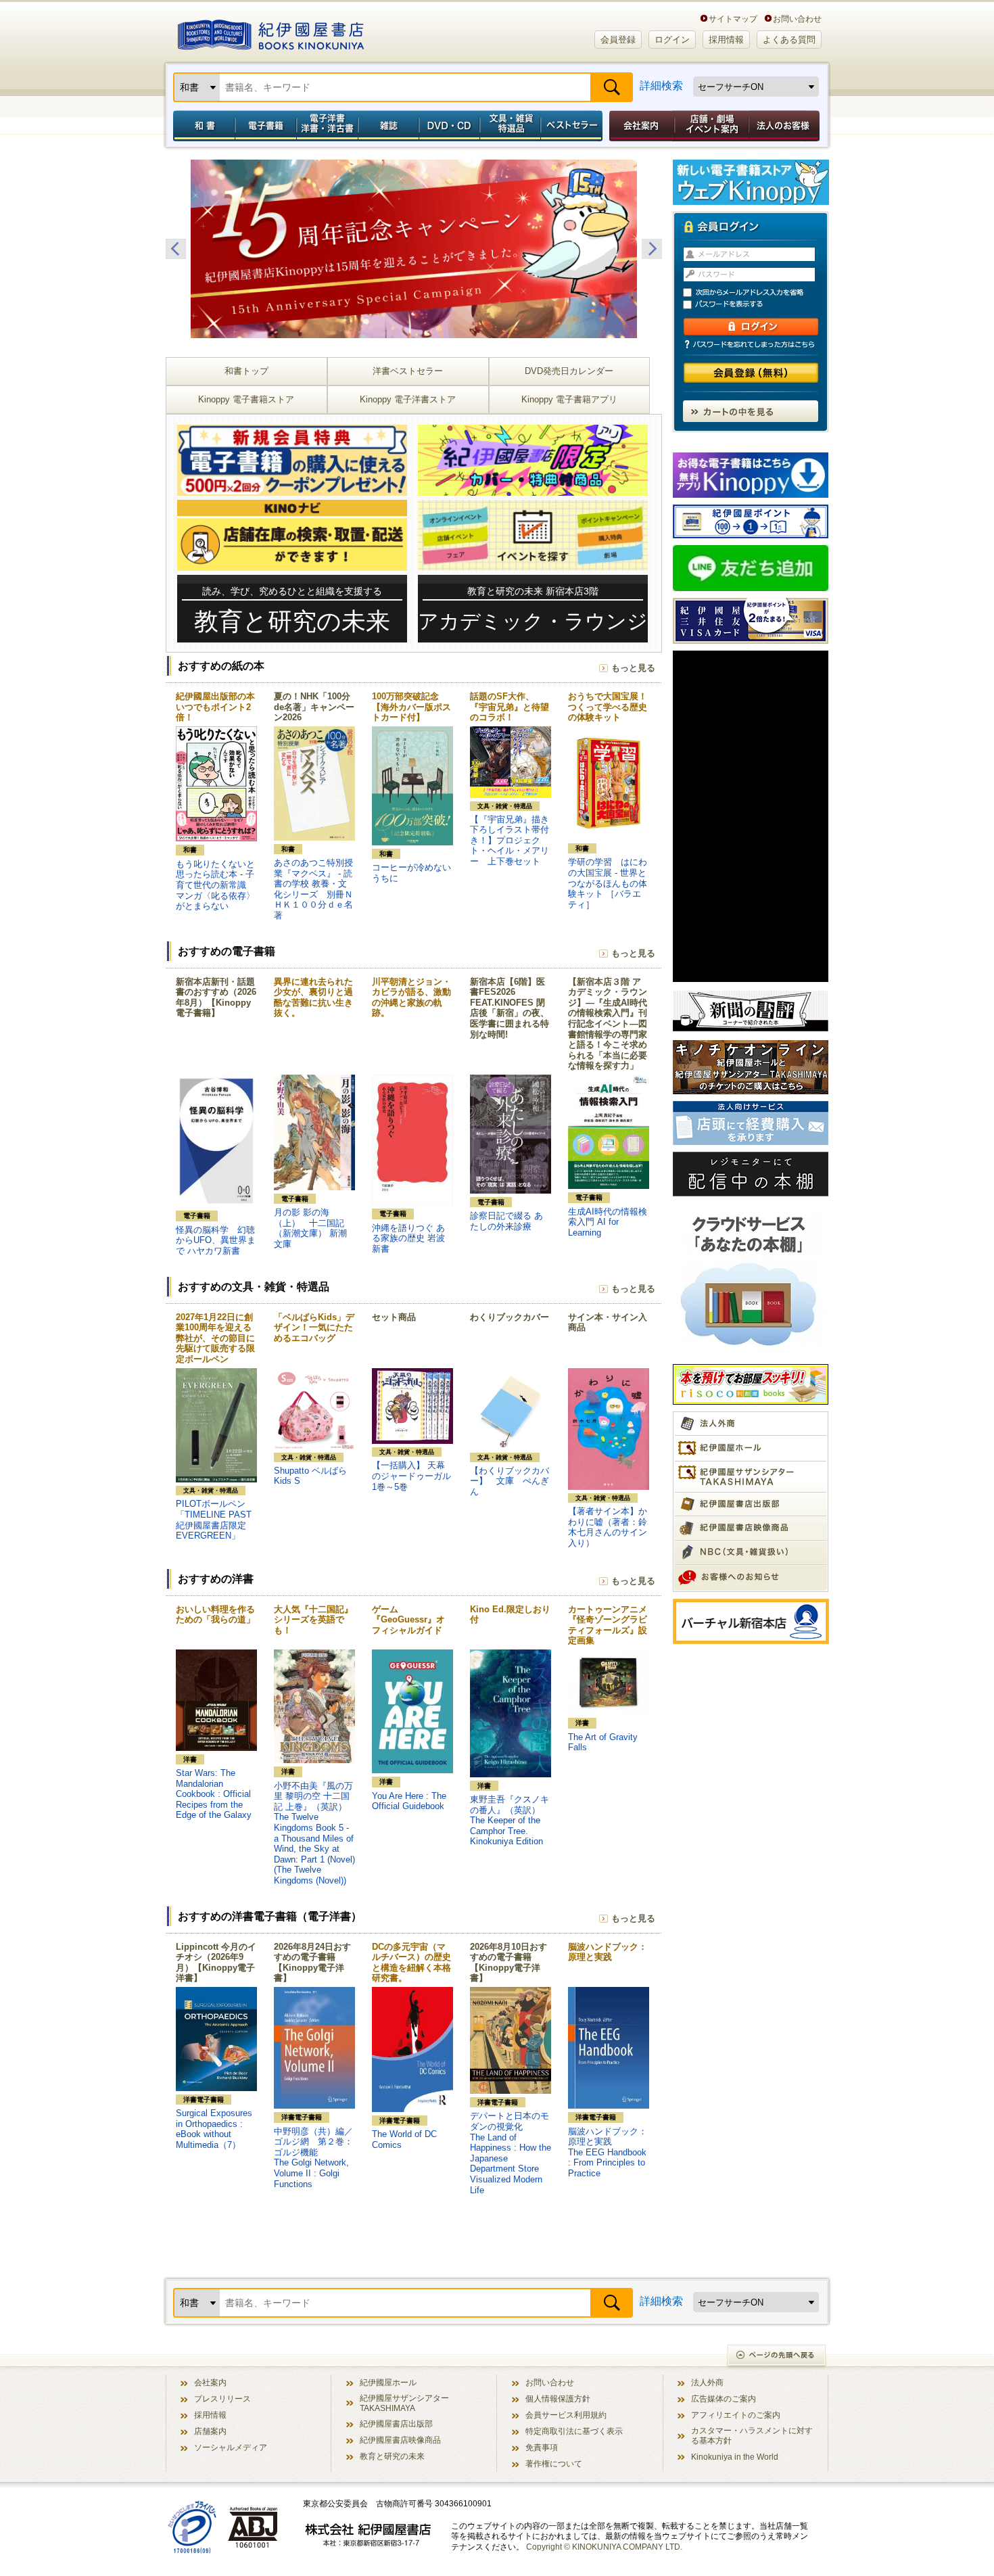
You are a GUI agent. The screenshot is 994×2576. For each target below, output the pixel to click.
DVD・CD (450, 126)
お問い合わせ (797, 19)
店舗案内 (210, 2431)
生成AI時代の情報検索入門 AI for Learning (608, 1222)
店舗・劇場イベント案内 (712, 126)
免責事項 (542, 2447)
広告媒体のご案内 (724, 2398)
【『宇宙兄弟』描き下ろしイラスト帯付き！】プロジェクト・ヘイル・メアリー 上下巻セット (510, 840)
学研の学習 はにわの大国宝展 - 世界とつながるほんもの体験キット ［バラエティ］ (608, 883)
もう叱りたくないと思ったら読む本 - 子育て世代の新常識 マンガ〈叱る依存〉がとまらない (215, 885)
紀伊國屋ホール (388, 2382)
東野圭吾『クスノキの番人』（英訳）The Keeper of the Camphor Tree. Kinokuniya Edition (510, 1820)
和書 (202, 126)
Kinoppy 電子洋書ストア (408, 399)
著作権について (554, 2463)
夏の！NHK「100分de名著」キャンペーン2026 (314, 707)
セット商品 (394, 1317)
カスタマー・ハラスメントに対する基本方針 (752, 2435)
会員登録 (618, 40)
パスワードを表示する (757, 305)
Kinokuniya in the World (735, 2457)
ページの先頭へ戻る (777, 2357)
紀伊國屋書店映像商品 (400, 2440)
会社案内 (640, 126)
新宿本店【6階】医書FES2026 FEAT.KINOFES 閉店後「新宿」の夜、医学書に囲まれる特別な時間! (510, 1008)
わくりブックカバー (510, 1317)
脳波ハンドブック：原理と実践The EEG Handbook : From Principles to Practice (608, 2152)
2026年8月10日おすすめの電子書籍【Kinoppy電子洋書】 (508, 1963)
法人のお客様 (785, 126)
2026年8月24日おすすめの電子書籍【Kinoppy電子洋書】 (312, 1963)
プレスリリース (222, 2398)
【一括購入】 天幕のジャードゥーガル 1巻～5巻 (416, 1476)
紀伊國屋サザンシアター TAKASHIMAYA (404, 2403)
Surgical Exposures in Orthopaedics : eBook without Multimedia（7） (214, 2129)
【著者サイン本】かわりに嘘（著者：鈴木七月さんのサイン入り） (608, 1527)
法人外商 (707, 2382)
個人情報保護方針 (558, 2398)
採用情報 (726, 40)
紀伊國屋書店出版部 (396, 2423)
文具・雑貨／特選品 (511, 126)
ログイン (672, 40)
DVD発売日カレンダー (569, 371)
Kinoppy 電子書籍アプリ (569, 399)
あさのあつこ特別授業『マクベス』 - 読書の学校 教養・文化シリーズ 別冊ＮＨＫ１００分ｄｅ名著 (313, 889)
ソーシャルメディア (231, 2447)
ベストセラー (573, 126)
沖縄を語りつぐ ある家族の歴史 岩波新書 (408, 1238)
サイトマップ (733, 19)
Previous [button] (176, 249)
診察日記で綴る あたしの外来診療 (506, 1221)
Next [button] (652, 249)
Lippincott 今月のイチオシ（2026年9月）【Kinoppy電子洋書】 (216, 1963)
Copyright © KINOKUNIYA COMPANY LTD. (604, 2547)
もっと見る (633, 668)
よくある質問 (789, 40)
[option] (414, 249)
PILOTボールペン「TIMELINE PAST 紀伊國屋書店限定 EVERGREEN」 (214, 1520)
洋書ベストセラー (408, 371)
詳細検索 (661, 86)
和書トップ (246, 371)
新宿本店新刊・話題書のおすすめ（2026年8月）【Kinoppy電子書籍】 (216, 998)
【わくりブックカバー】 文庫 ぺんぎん (510, 1481)
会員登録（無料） (751, 373)
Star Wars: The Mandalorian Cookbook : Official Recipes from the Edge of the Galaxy (214, 1794)
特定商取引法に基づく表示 (574, 2431)
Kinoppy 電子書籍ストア (246, 399)
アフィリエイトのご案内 (736, 2415)
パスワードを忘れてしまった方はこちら (751, 344)
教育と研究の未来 (392, 2456)
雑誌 (388, 126)
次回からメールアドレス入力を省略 (757, 292)
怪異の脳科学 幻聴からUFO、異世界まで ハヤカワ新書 (216, 1240)
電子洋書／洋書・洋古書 (327, 126)
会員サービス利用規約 (566, 2415)
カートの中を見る (751, 411)
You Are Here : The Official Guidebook (409, 1801)
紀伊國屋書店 (271, 32)
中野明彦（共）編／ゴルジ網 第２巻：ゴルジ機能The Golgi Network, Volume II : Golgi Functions (313, 2158)
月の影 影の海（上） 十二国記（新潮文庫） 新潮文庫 (310, 1228)
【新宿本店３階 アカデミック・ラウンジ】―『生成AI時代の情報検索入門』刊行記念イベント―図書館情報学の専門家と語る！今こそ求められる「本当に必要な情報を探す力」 (608, 1024)
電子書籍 (265, 126)
